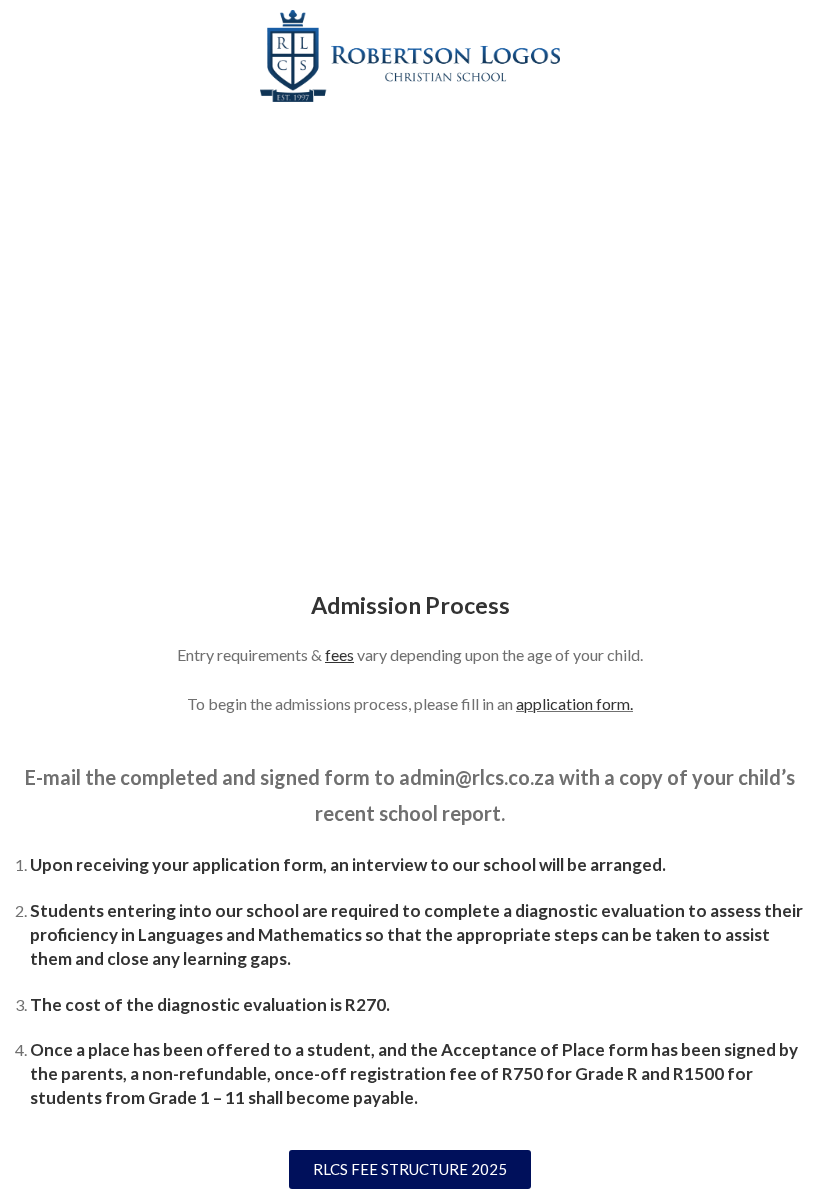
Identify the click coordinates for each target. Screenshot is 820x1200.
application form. (574, 703)
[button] (410, 521)
